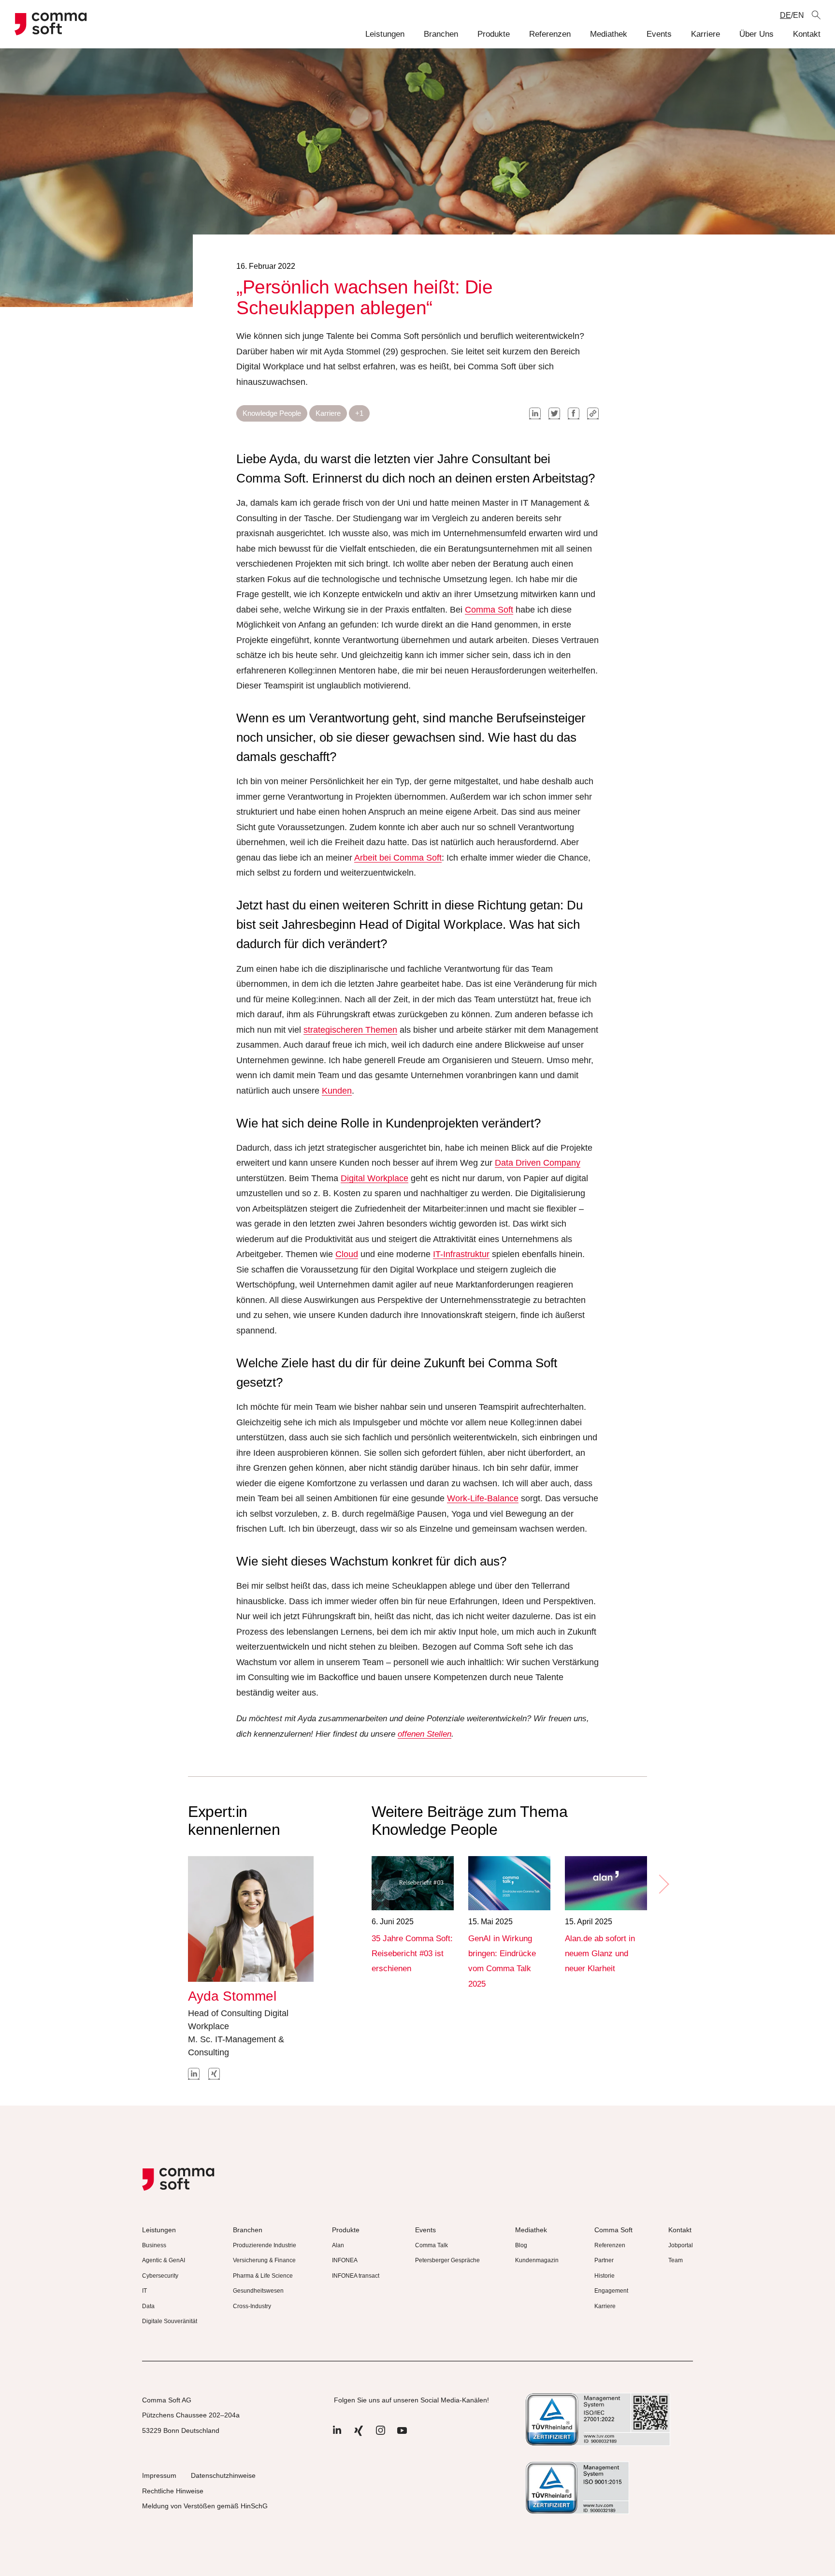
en (799, 15)
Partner (604, 2260)
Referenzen (550, 34)
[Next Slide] (663, 1884)
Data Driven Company (538, 1163)
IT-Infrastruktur (461, 1254)
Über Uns (756, 34)
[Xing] (359, 2435)
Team (676, 2260)
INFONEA (345, 2260)
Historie (605, 2276)
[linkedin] (535, 413)
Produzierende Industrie (265, 2245)
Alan (338, 2245)
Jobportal (681, 2245)
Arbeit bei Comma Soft (398, 858)
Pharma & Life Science (263, 2276)
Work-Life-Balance (483, 1498)
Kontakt (807, 34)
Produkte (494, 34)
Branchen (441, 34)
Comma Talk (432, 2245)
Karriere (705, 34)
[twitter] (554, 413)
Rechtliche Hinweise (173, 2491)
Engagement (611, 2291)
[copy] (593, 413)
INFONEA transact (356, 2276)
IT (144, 2291)
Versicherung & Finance (264, 2260)
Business (154, 2245)
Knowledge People (272, 413)
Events (659, 34)
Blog (521, 2245)
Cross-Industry (252, 2306)
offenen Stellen (425, 1734)
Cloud (347, 1254)
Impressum (159, 2475)
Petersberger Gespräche (447, 2260)
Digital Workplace (374, 1178)
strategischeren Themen (350, 1030)
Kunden (337, 1091)
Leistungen (385, 34)
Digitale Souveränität (170, 2321)
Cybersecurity (160, 2276)
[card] (413, 1883)
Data (148, 2306)
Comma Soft (489, 610)
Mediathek (609, 34)
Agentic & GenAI (164, 2260)
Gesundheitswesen (258, 2291)
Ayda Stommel (232, 1996)
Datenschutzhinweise (223, 2475)
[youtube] (402, 2435)
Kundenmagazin (537, 2260)
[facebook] (574, 413)
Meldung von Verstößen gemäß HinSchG (205, 2506)
